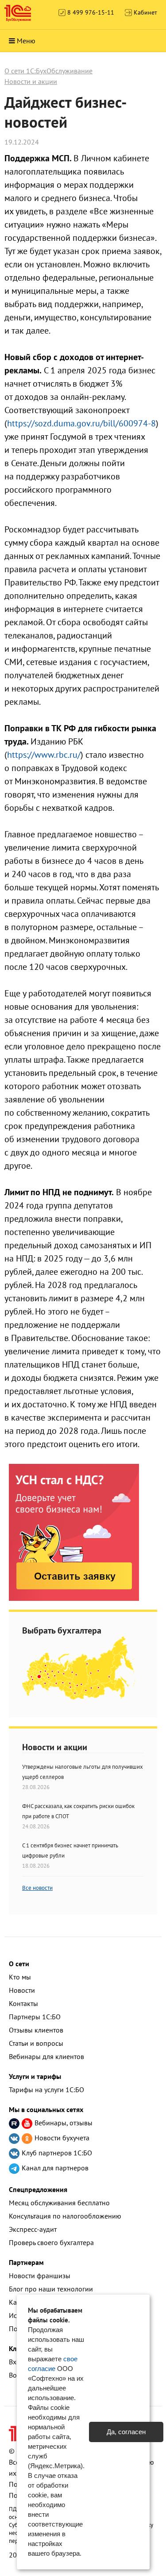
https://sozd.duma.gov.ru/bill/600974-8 (81, 423)
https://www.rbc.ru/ (44, 755)
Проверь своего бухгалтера (51, 2242)
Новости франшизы (40, 2276)
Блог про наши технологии (51, 2289)
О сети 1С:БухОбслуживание (48, 71)
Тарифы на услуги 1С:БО (46, 2090)
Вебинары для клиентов (46, 2056)
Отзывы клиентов (36, 2030)
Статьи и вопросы (36, 2043)
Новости (22, 1990)
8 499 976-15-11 (90, 12)
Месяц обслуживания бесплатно (59, 2203)
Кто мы (20, 1977)
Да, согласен (126, 2432)
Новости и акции (31, 81)
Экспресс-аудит (33, 2229)
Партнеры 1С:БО (35, 2017)
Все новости (37, 1888)
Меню (26, 41)
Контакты (23, 2003)
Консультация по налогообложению (65, 2216)
